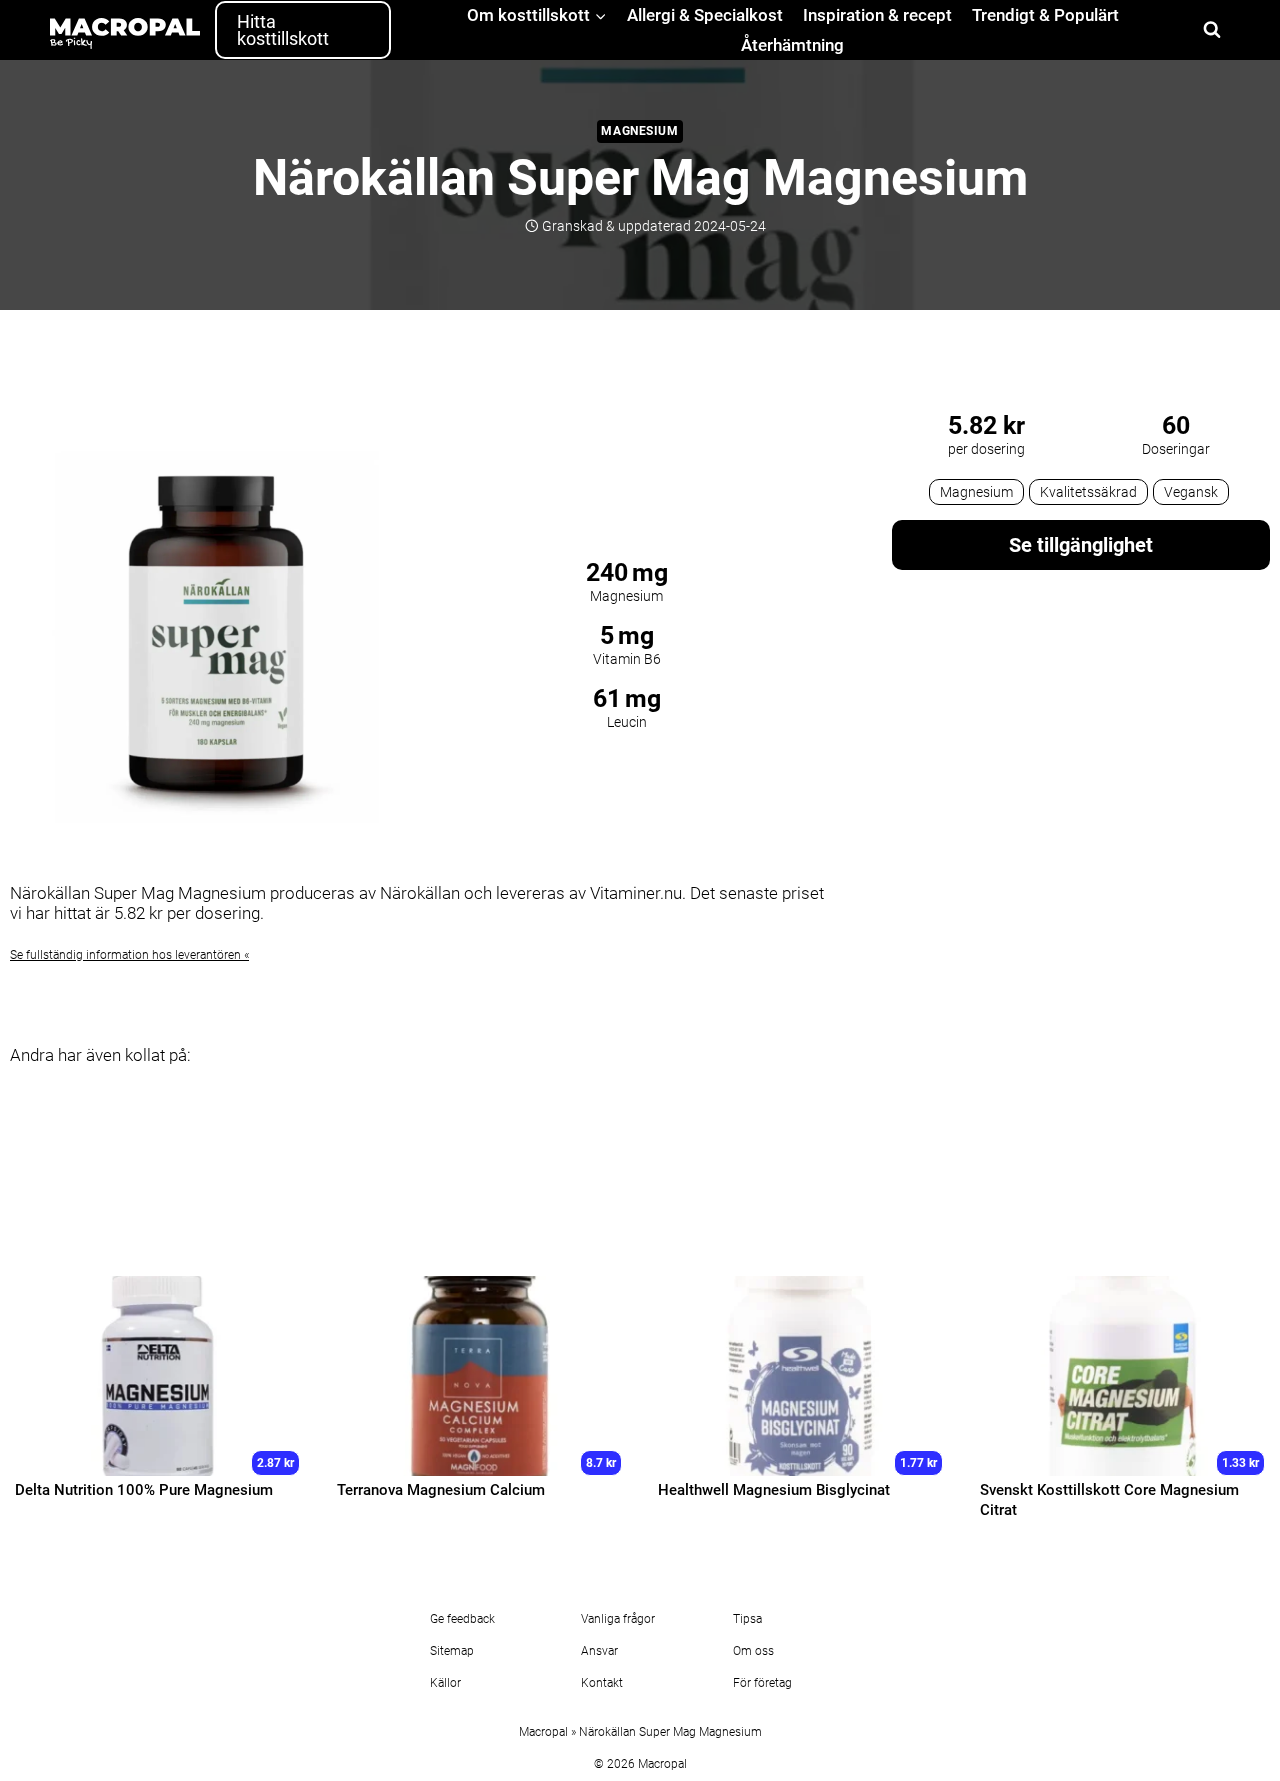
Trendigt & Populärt (1045, 15)
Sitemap (452, 1651)
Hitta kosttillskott (283, 30)
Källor (445, 1683)
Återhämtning (792, 45)
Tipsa (747, 1619)
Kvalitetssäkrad (1088, 492)
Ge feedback (462, 1619)
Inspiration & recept (877, 15)
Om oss (753, 1651)
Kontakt (602, 1683)
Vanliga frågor (618, 1619)
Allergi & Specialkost (705, 15)
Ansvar (599, 1651)
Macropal (543, 1732)
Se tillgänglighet (1081, 545)
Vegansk (1191, 492)
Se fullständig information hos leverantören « (129, 955)
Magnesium (639, 131)
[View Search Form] (1212, 30)
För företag (762, 1683)
